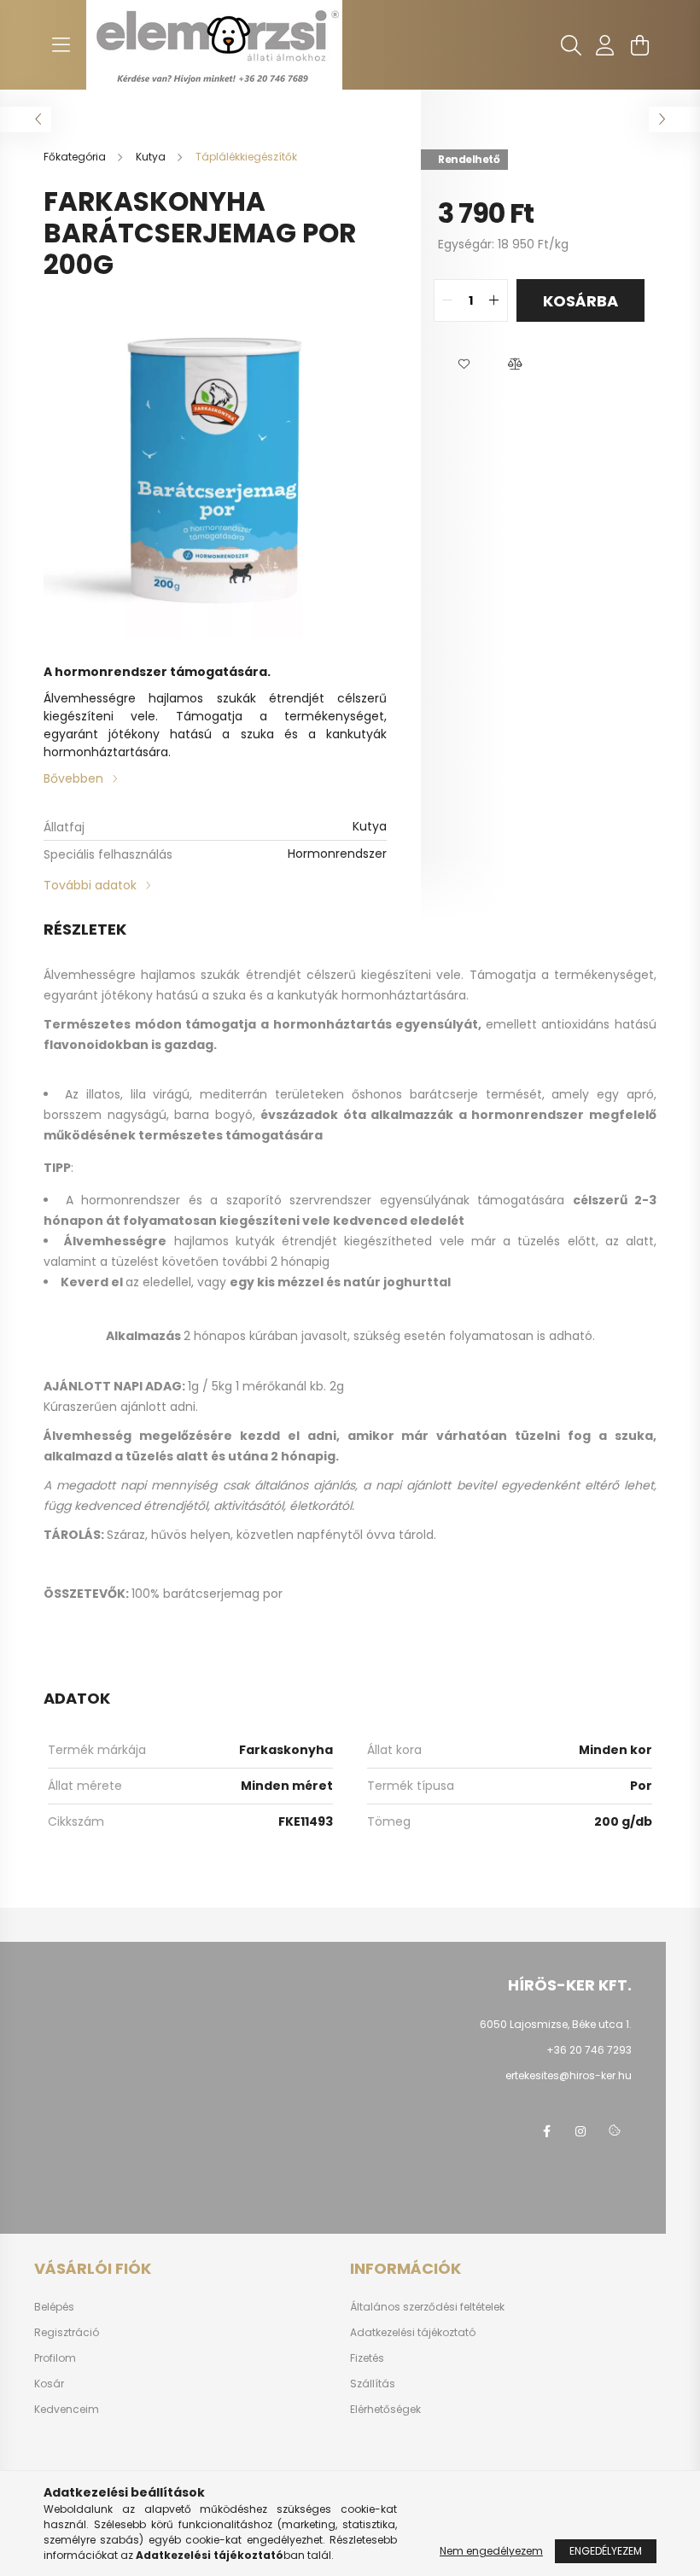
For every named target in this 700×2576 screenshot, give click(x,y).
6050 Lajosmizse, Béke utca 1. (556, 2024)
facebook (546, 2131)
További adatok (90, 885)
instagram (580, 2131)
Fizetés (367, 2358)
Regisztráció (67, 2333)
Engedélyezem (606, 2551)
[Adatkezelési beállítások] (615, 2131)
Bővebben (73, 778)
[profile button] (605, 45)
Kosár (49, 2384)
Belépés (54, 2307)
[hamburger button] (61, 45)
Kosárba (580, 301)
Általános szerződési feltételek (427, 2307)
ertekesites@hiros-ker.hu (569, 2075)
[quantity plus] (494, 300)
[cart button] (639, 45)
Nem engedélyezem (491, 2551)
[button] (464, 364)
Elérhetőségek (385, 2410)
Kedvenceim (67, 2410)
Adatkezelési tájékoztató (413, 2333)
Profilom (55, 2358)
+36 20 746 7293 (589, 2050)
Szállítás (373, 2384)
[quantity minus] (447, 300)
